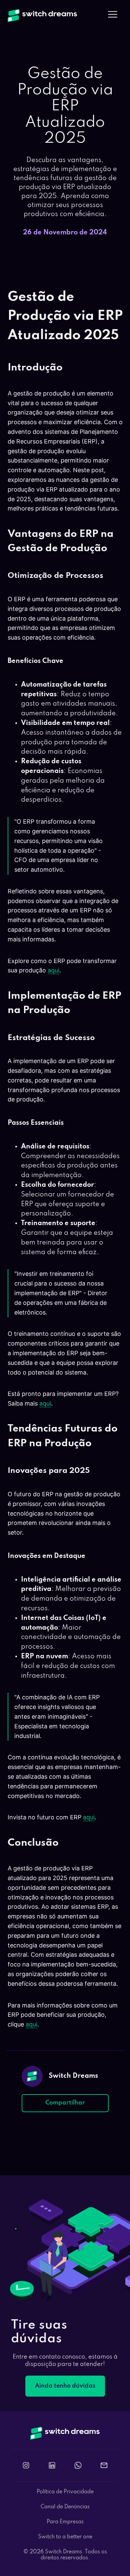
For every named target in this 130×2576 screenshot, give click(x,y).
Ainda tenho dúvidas (65, 2386)
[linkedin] (52, 2465)
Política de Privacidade (65, 2492)
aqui (53, 970)
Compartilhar (65, 2103)
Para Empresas (65, 2522)
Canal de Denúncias (65, 2507)
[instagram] (26, 2465)
